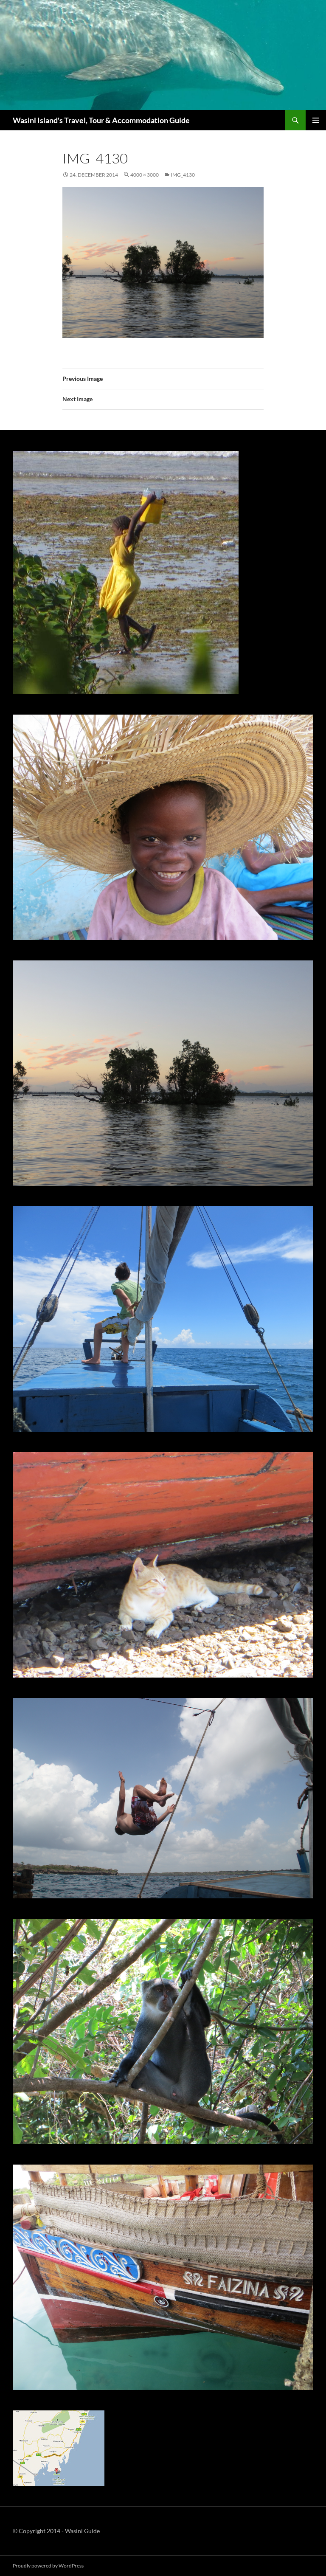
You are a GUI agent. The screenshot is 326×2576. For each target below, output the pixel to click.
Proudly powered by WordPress (48, 2566)
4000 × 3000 (145, 175)
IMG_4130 (183, 175)
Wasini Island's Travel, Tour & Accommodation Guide (101, 120)
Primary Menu (316, 120)
